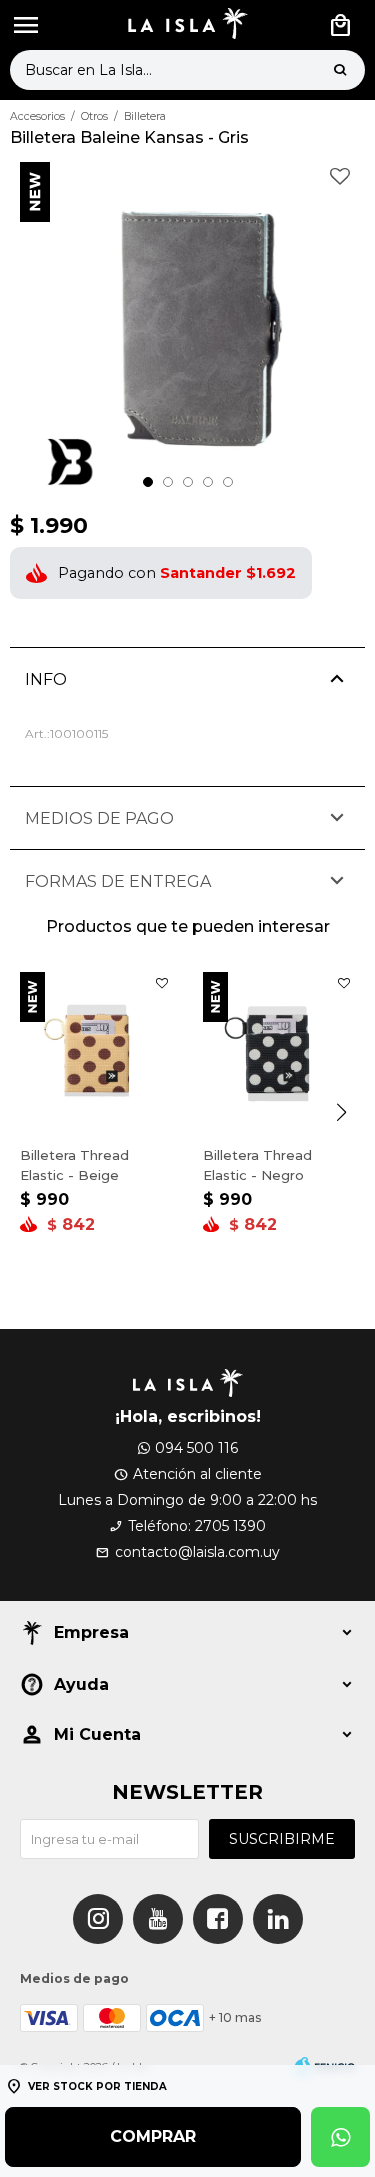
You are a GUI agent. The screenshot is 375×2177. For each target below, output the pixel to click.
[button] (340, 70)
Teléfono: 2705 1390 (197, 1526)
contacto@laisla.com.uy (197, 1552)
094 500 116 (196, 1448)
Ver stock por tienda (97, 2086)
